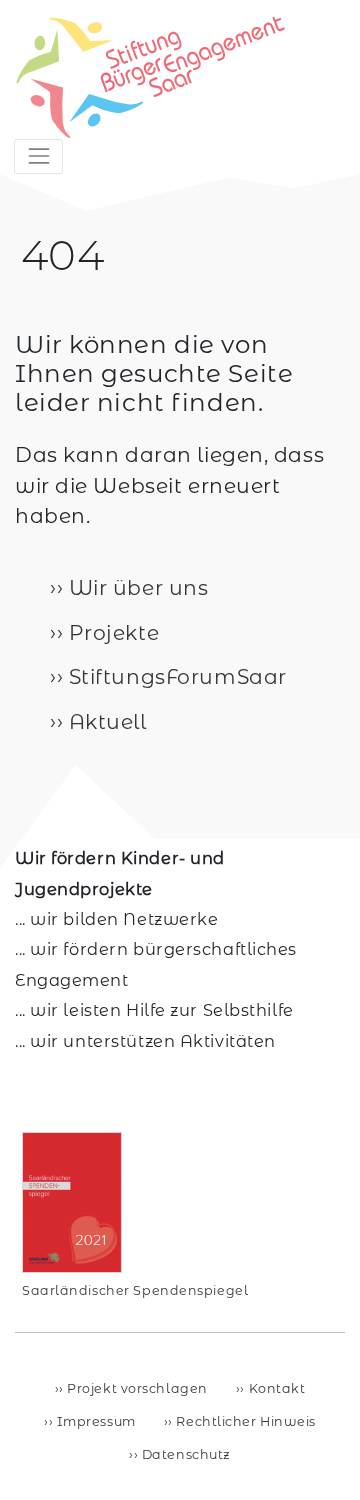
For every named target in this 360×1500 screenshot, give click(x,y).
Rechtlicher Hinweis (244, 1421)
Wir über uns (135, 587)
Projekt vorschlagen (136, 1388)
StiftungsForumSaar (175, 676)
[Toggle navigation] (38, 156)
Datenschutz (184, 1454)
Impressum (94, 1421)
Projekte (111, 632)
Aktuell (104, 721)
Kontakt (275, 1388)
